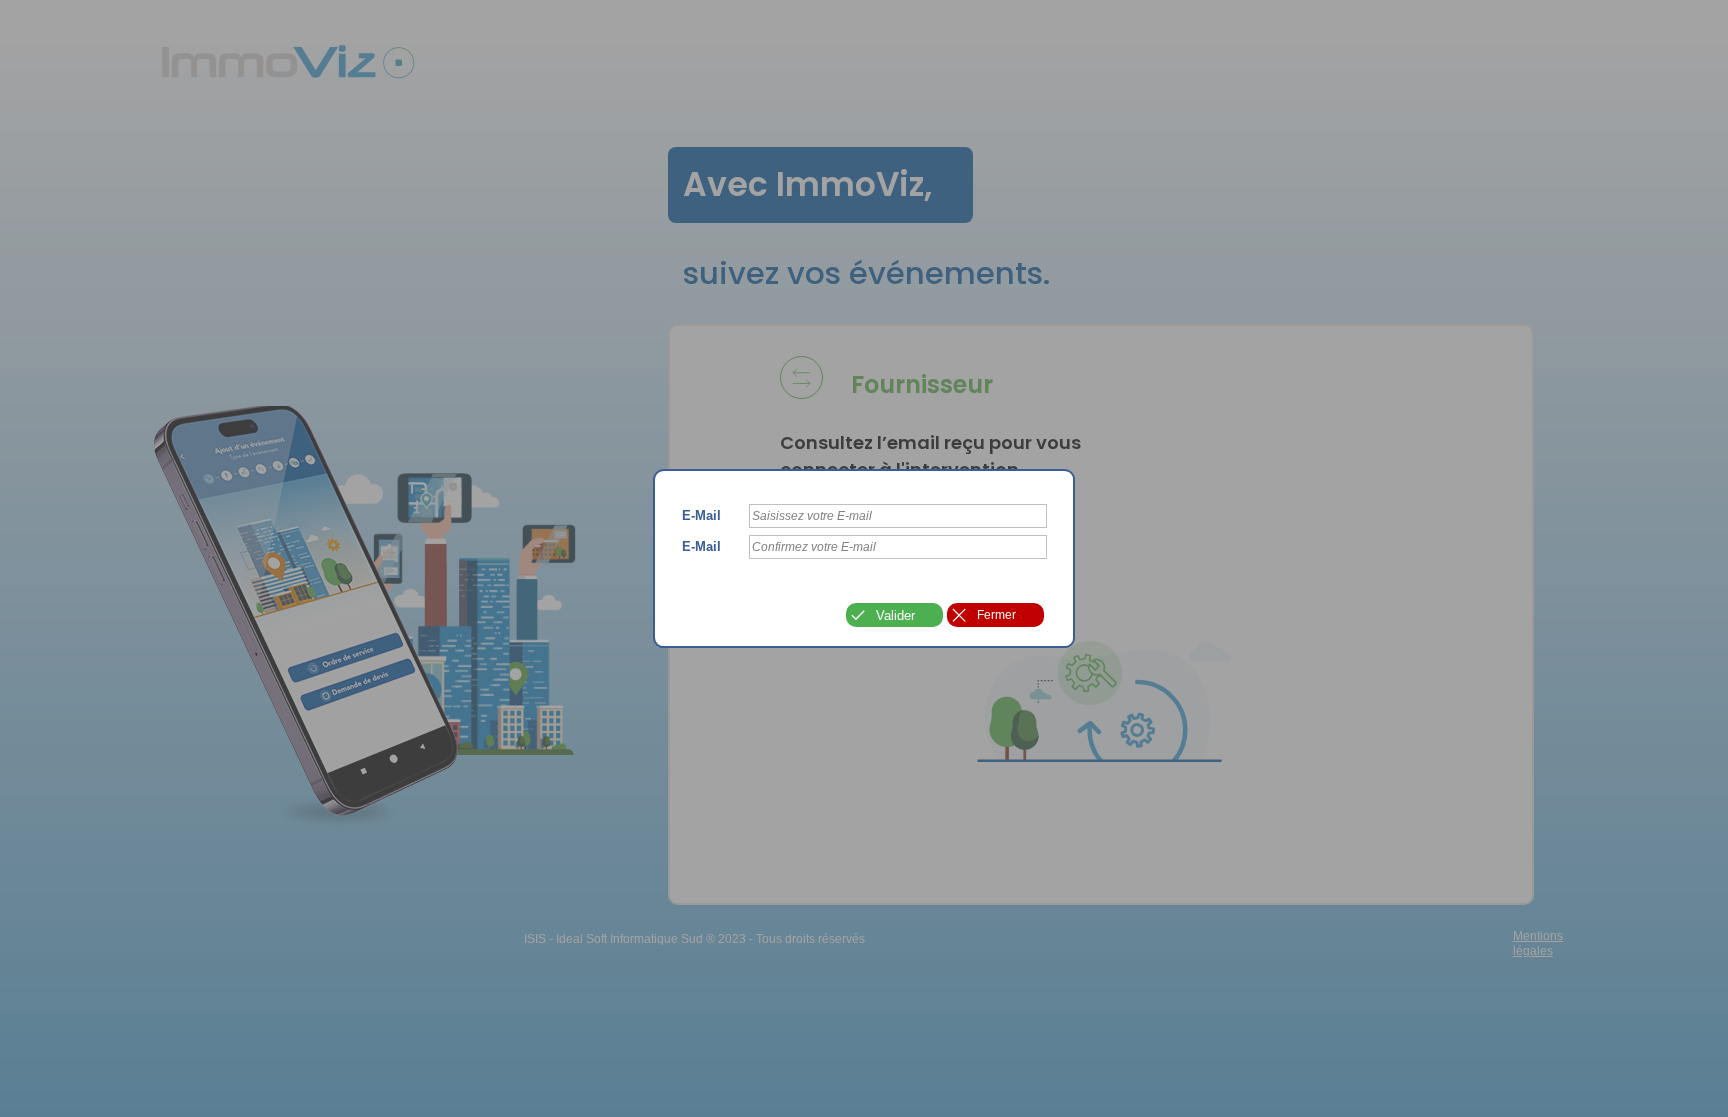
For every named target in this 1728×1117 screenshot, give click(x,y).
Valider (895, 615)
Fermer (996, 615)
